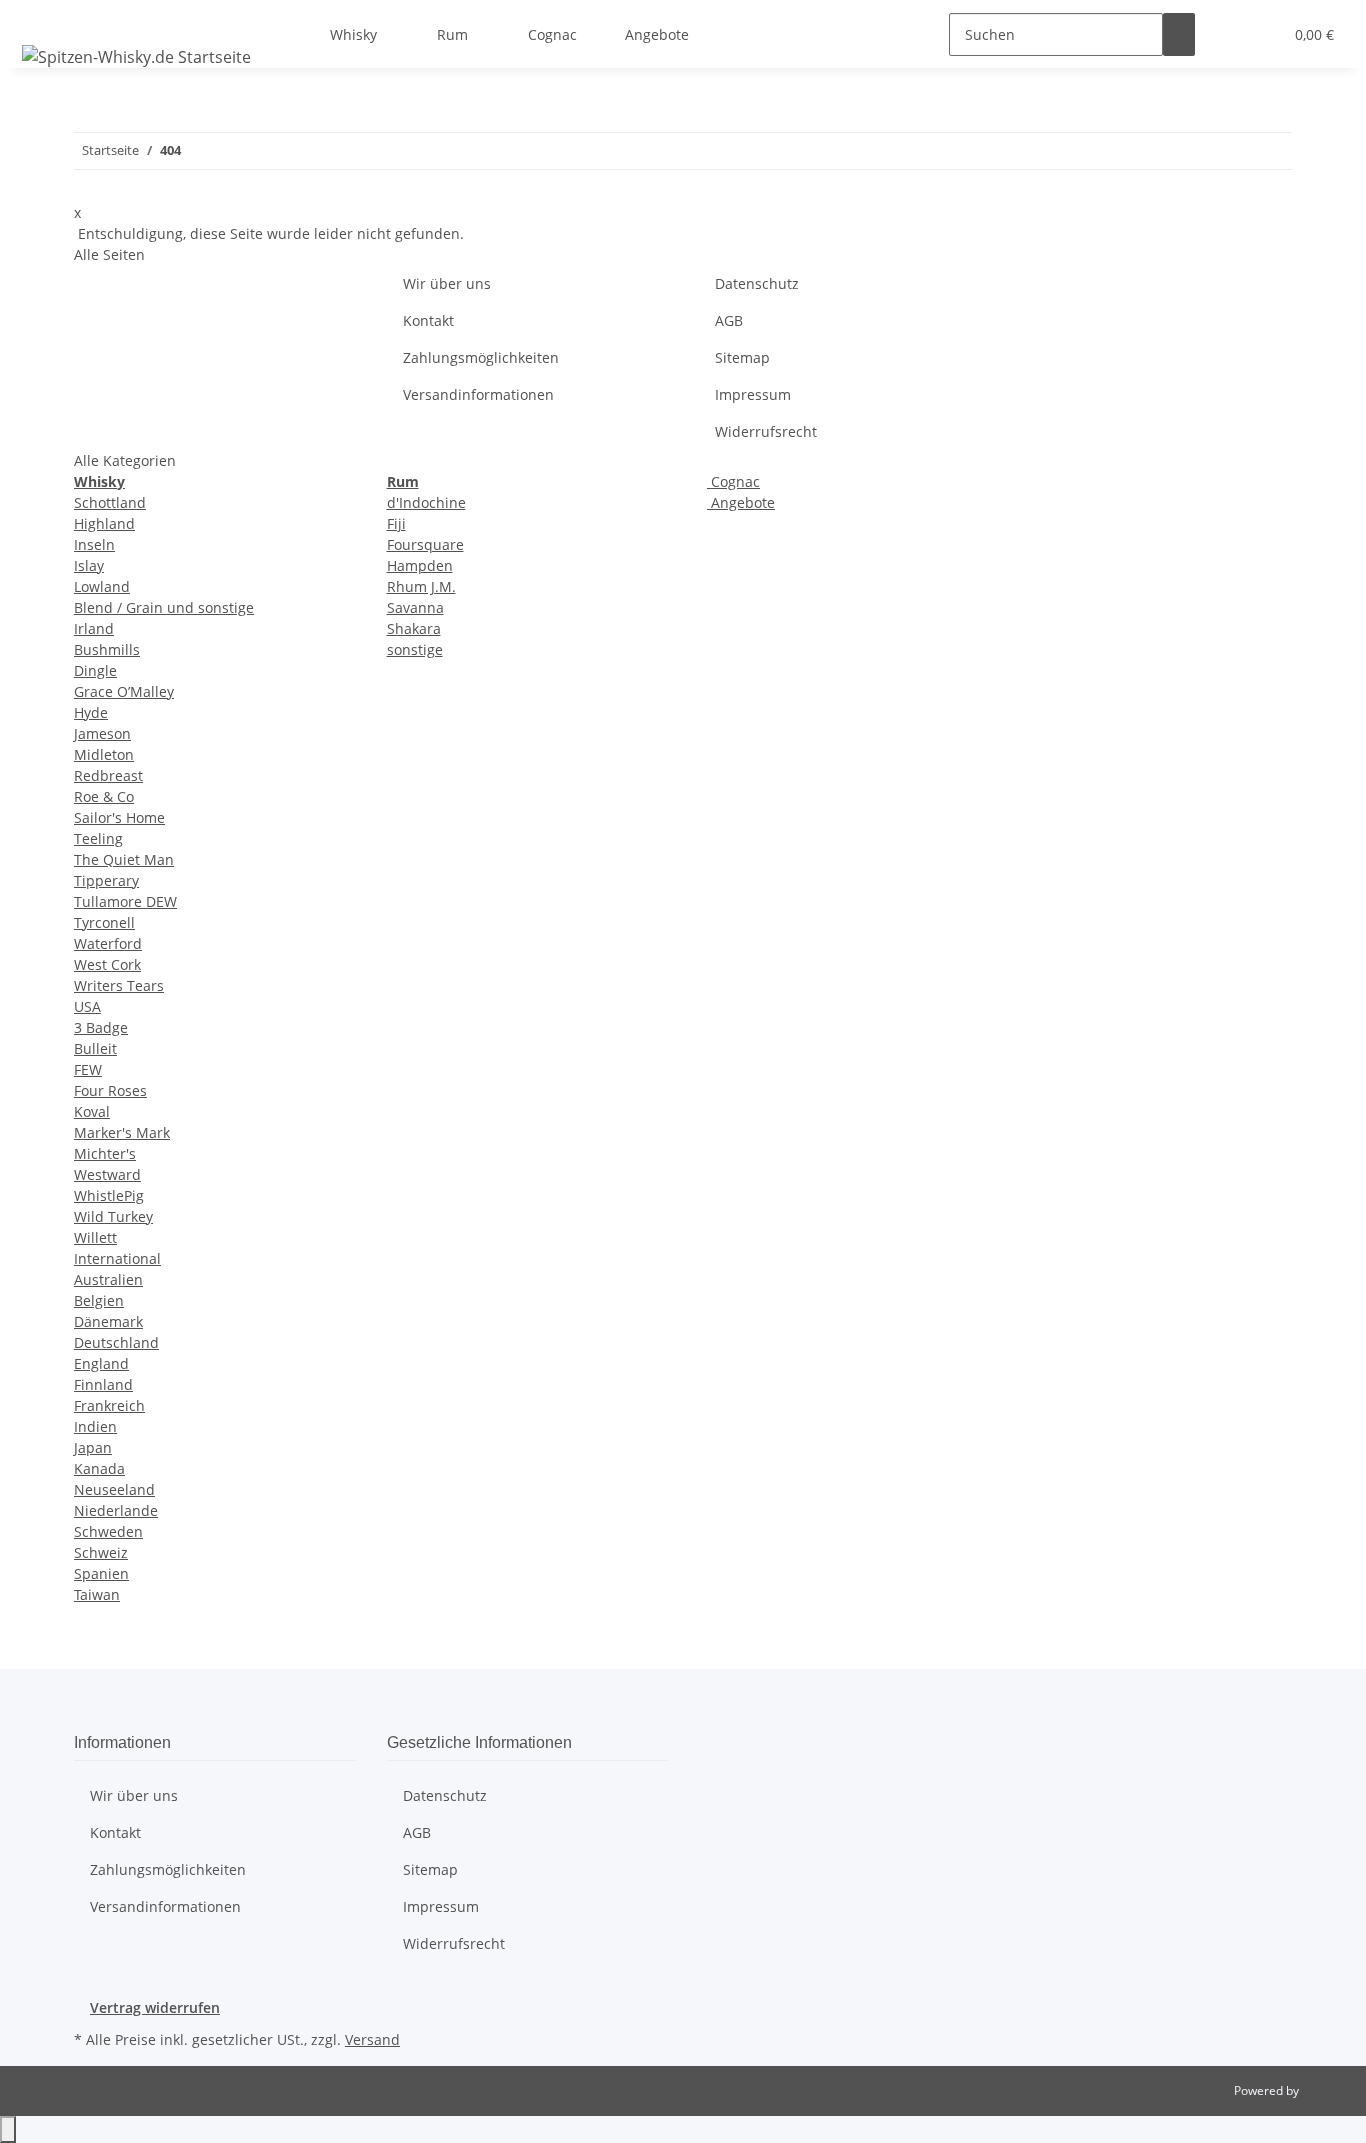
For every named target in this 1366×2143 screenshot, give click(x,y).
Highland (104, 523)
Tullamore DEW (125, 901)
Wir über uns (447, 283)
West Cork (107, 964)
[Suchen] (1179, 34)
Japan (93, 1447)
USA (87, 1006)
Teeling (98, 838)
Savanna (415, 607)
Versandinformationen (478, 394)
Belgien (99, 1300)
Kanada (99, 1468)
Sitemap (742, 357)
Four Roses (110, 1090)
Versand (372, 2039)
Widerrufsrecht (766, 431)
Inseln (94, 544)
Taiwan (97, 1594)
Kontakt (428, 320)
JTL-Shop (1326, 2090)
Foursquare (425, 544)
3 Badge (101, 1027)
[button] (1227, 34)
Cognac (733, 481)
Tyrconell (104, 922)
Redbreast (108, 775)
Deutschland (116, 1342)
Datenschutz (757, 283)
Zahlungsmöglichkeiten (481, 357)
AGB (729, 320)
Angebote (741, 502)
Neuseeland (114, 1489)
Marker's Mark (122, 1132)
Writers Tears (119, 985)
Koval (92, 1111)
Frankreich (109, 1405)
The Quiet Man (124, 859)
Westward (107, 1174)
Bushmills (107, 649)
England (101, 1363)
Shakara (414, 628)
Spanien (101, 1573)
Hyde (91, 712)
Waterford (108, 943)
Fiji (396, 523)
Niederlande (116, 1510)
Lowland (102, 586)
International (117, 1258)
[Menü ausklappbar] (41, 17)
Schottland (110, 502)
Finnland (103, 1384)
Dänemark (108, 1321)
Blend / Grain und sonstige (164, 607)
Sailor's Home (119, 817)
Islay (89, 565)
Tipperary (106, 880)
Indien (95, 1426)
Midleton (104, 754)
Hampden (420, 565)
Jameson (102, 733)
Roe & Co (104, 796)
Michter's (105, 1153)
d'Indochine (426, 502)
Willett (95, 1237)
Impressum (753, 394)
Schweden (108, 1531)
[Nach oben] (8, 2129)
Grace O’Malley (124, 691)
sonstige (415, 649)
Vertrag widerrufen (155, 2007)
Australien (108, 1279)
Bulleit (95, 1048)
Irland (94, 628)
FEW (88, 1069)
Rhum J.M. (421, 586)
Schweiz (101, 1552)
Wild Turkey (113, 1216)
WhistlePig (109, 1195)
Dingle (95, 670)
